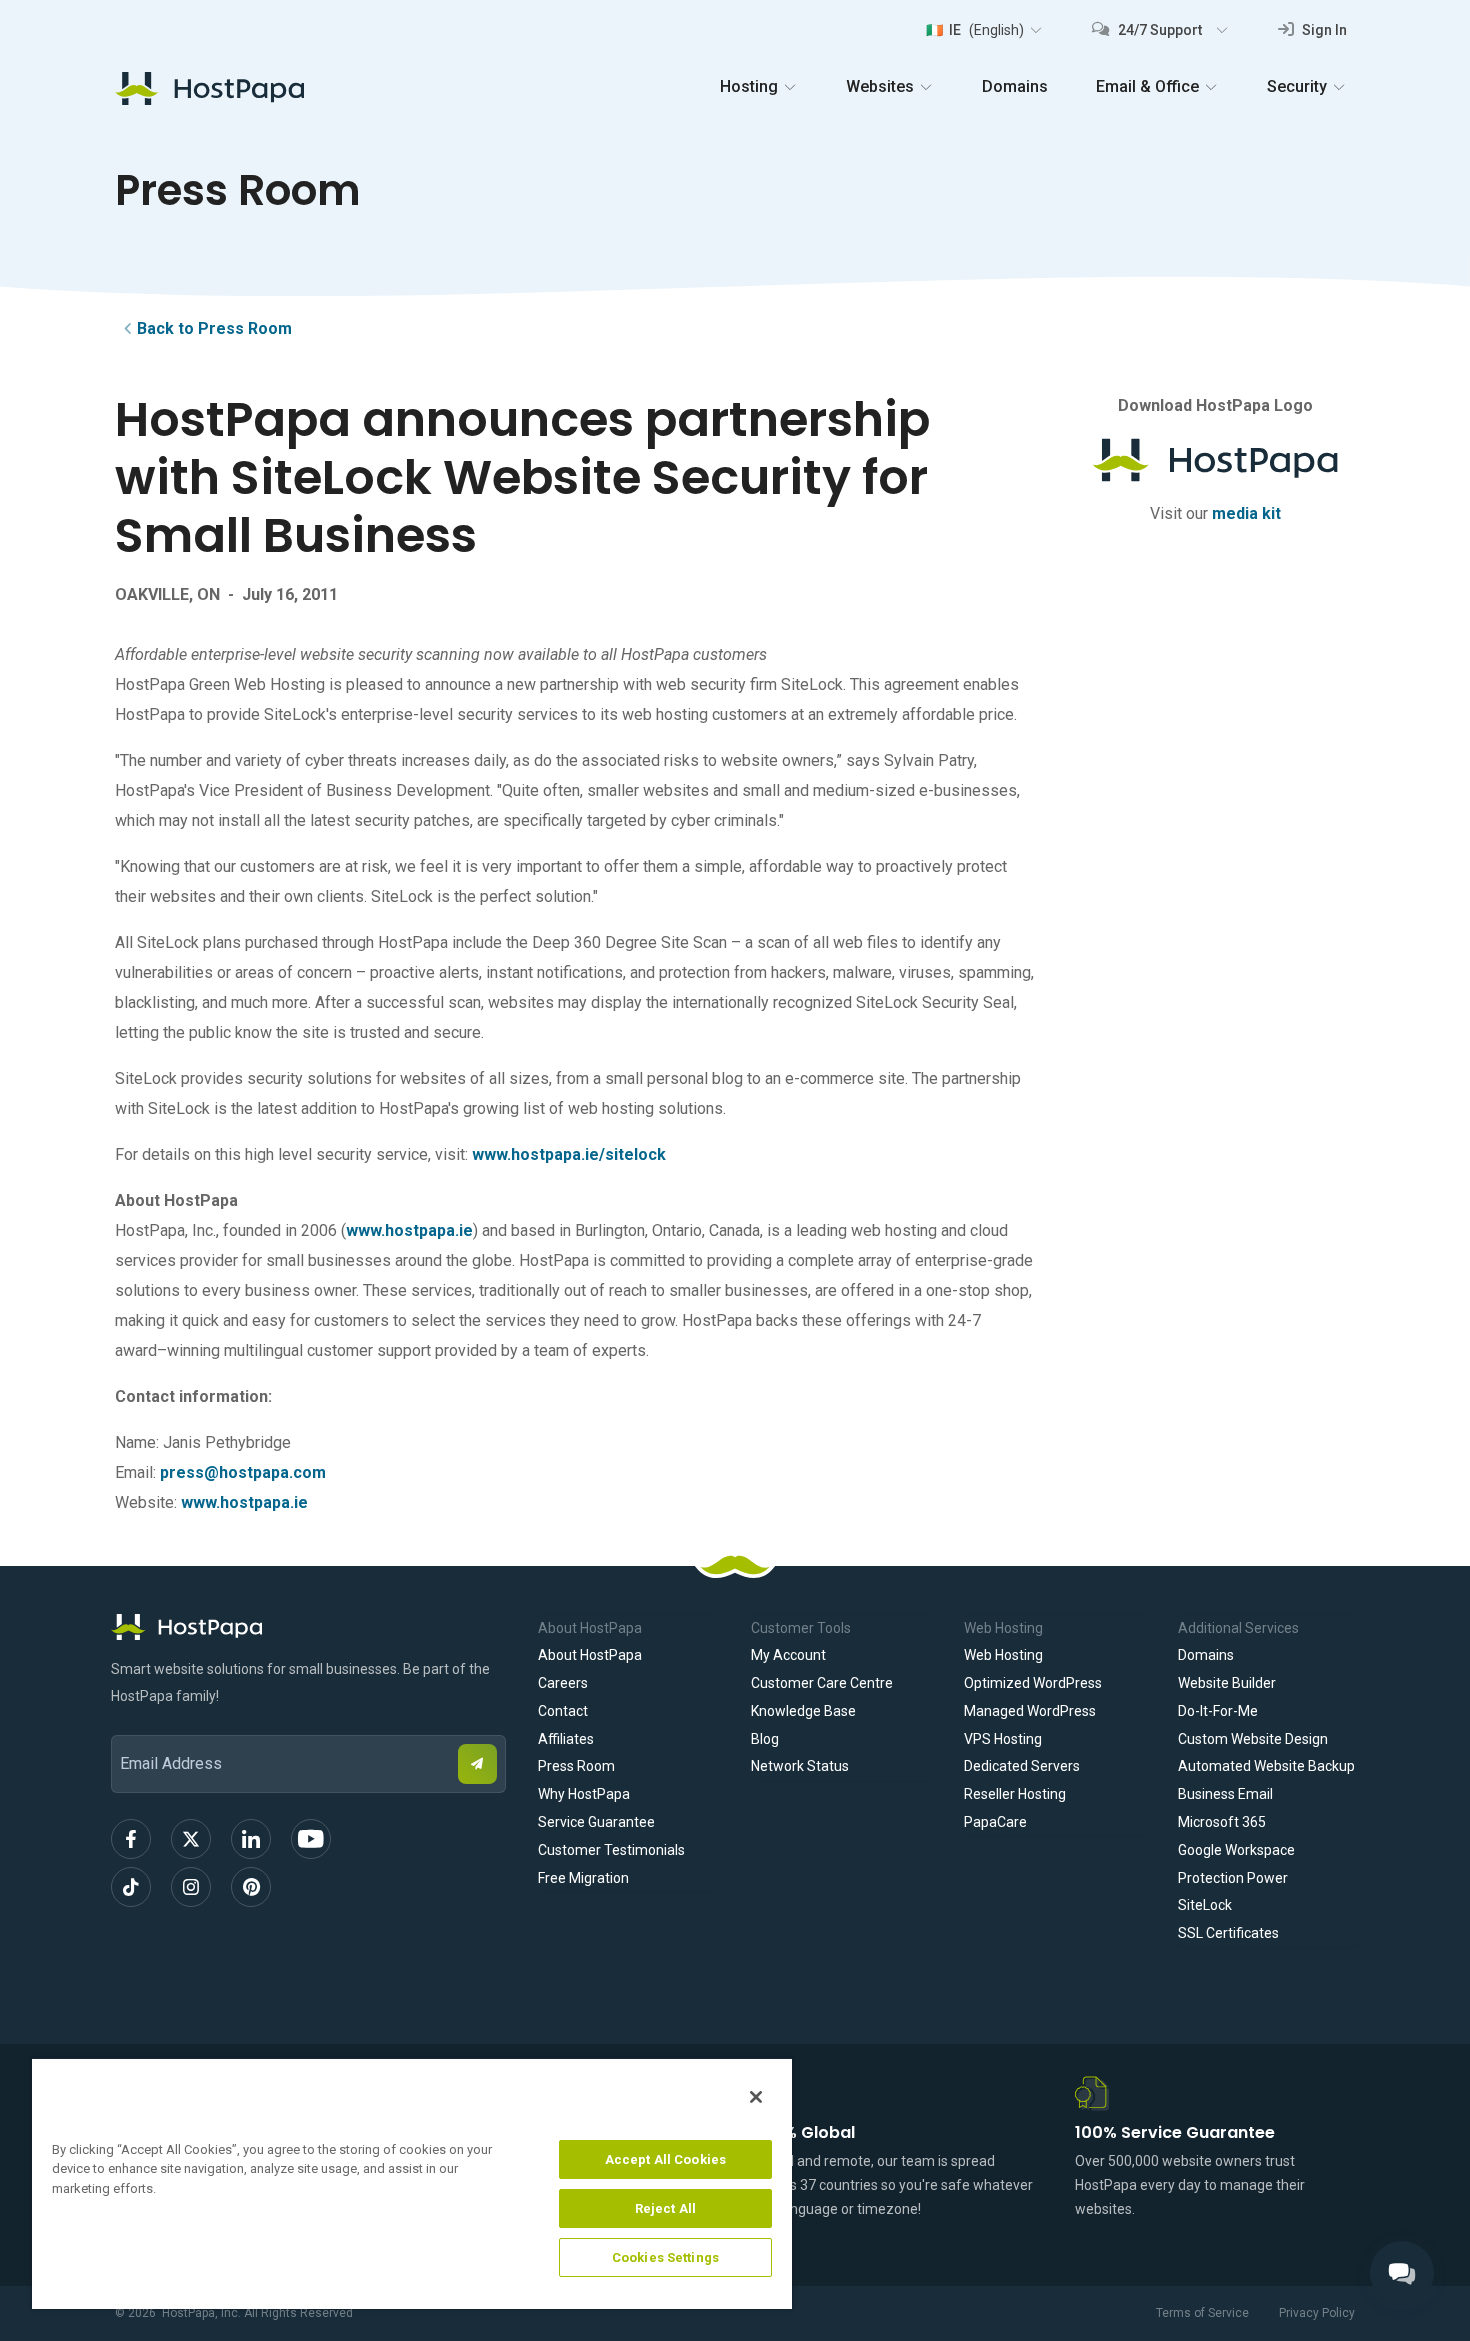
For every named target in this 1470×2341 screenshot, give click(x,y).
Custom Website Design (1253, 1739)
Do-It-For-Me (1218, 1711)
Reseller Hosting (1015, 1794)
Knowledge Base (803, 1711)
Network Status (800, 1766)
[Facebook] (131, 1839)
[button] (983, 30)
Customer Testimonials (611, 1850)
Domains (1015, 86)
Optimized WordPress (1033, 1683)
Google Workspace (1236, 1850)
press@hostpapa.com (243, 1472)
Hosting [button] (749, 86)
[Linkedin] (251, 1839)
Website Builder (1227, 1683)
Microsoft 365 (1222, 1822)
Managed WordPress (1030, 1711)
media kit (1246, 513)
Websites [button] (880, 86)
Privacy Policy (1317, 2313)
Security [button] (1297, 86)
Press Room (576, 1766)
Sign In (1323, 30)
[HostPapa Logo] (308, 1627)
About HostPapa (590, 1655)
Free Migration (583, 1878)
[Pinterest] (251, 1887)
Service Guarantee (596, 1822)
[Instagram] (191, 1887)
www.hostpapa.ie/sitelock (569, 1154)
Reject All (665, 2208)
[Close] (756, 2097)
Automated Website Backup (1266, 1766)
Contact (563, 1711)
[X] (191, 1839)
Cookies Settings (665, 2257)
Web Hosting (1003, 1655)
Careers (563, 1683)
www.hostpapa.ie (409, 1230)
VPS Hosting (1003, 1739)
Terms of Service (1202, 2313)
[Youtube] (311, 1839)
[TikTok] (131, 1887)
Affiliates (566, 1739)
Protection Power (1233, 1878)
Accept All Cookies (665, 2159)
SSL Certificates (1228, 1933)
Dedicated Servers (1022, 1766)
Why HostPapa (584, 1794)
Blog (765, 1739)
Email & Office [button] (1147, 86)
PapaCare (995, 1822)
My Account (788, 1655)
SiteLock (1205, 1905)
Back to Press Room (214, 328)
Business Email (1225, 1794)
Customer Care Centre (822, 1683)
